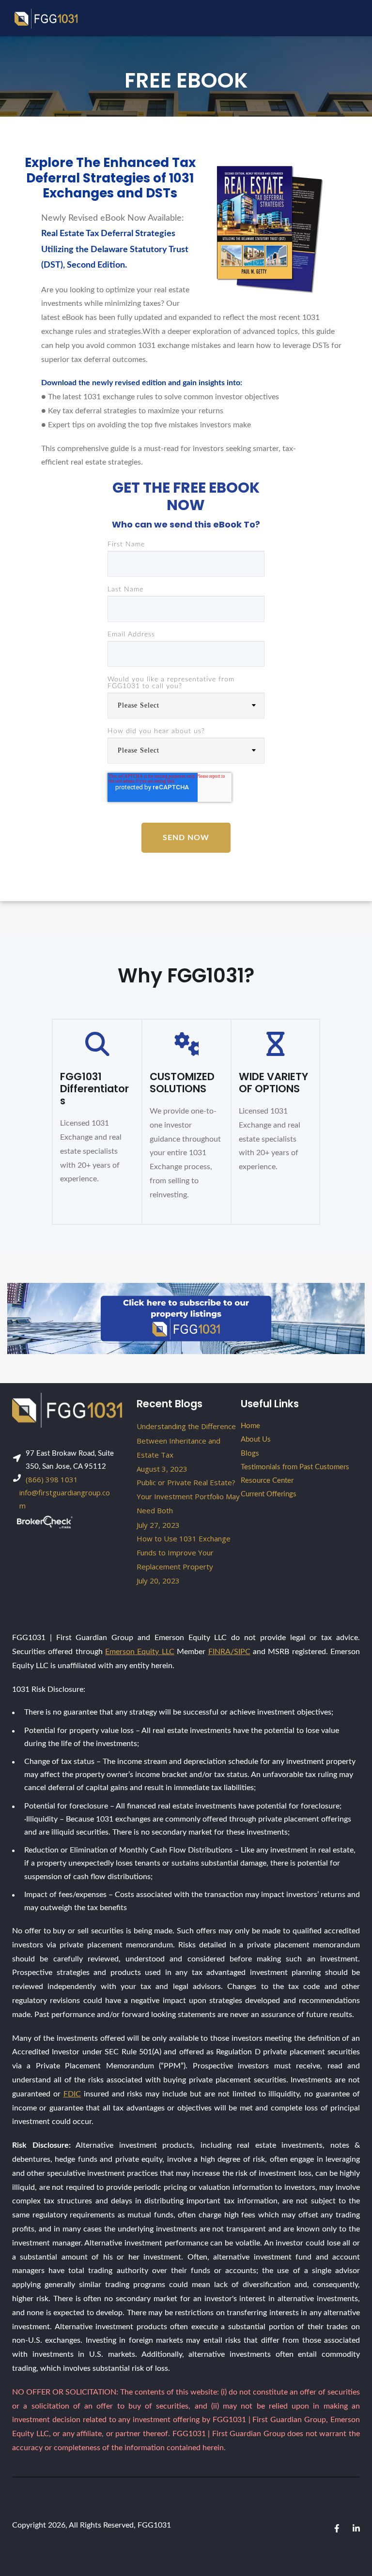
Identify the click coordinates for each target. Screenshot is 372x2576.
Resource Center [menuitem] (267, 1481)
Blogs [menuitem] (250, 1454)
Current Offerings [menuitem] (269, 1494)
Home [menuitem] (250, 1426)
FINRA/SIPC (229, 1652)
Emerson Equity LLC (140, 1652)
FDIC (72, 2094)
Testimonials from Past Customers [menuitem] (295, 1467)
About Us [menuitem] (256, 1439)
